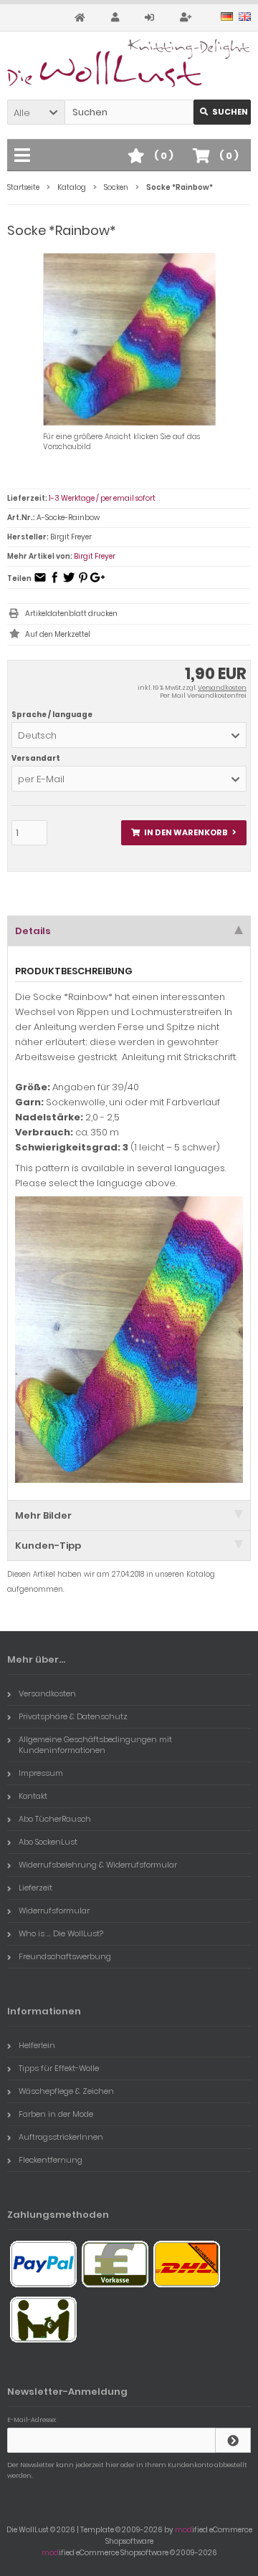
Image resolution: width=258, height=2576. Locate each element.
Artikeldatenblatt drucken (71, 614)
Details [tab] (33, 931)
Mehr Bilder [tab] (43, 1515)
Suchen (222, 112)
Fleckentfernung (51, 2160)
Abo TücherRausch (55, 1819)
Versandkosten (222, 688)
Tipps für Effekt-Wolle (59, 2068)
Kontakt (33, 1796)
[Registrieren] (188, 18)
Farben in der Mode (56, 2114)
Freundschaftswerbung (65, 1956)
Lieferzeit (35, 1888)
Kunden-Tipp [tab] (48, 1546)
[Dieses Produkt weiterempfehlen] (40, 582)
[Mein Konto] (117, 18)
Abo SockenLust (48, 1842)
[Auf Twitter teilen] (69, 582)
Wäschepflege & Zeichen (66, 2091)
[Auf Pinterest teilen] (83, 582)
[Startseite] (82, 18)
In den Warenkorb (184, 833)
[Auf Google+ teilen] (97, 582)
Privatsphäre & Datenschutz (73, 1716)
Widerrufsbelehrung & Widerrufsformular (98, 1865)
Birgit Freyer (95, 556)
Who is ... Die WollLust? (61, 1933)
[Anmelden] (152, 18)
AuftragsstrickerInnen (61, 2137)
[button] (36, 112)
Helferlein (37, 2045)
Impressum (41, 1773)
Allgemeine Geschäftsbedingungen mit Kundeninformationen (95, 1745)
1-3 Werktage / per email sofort (102, 498)
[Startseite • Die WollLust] (129, 63)
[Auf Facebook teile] (54, 582)
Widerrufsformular (54, 1911)
